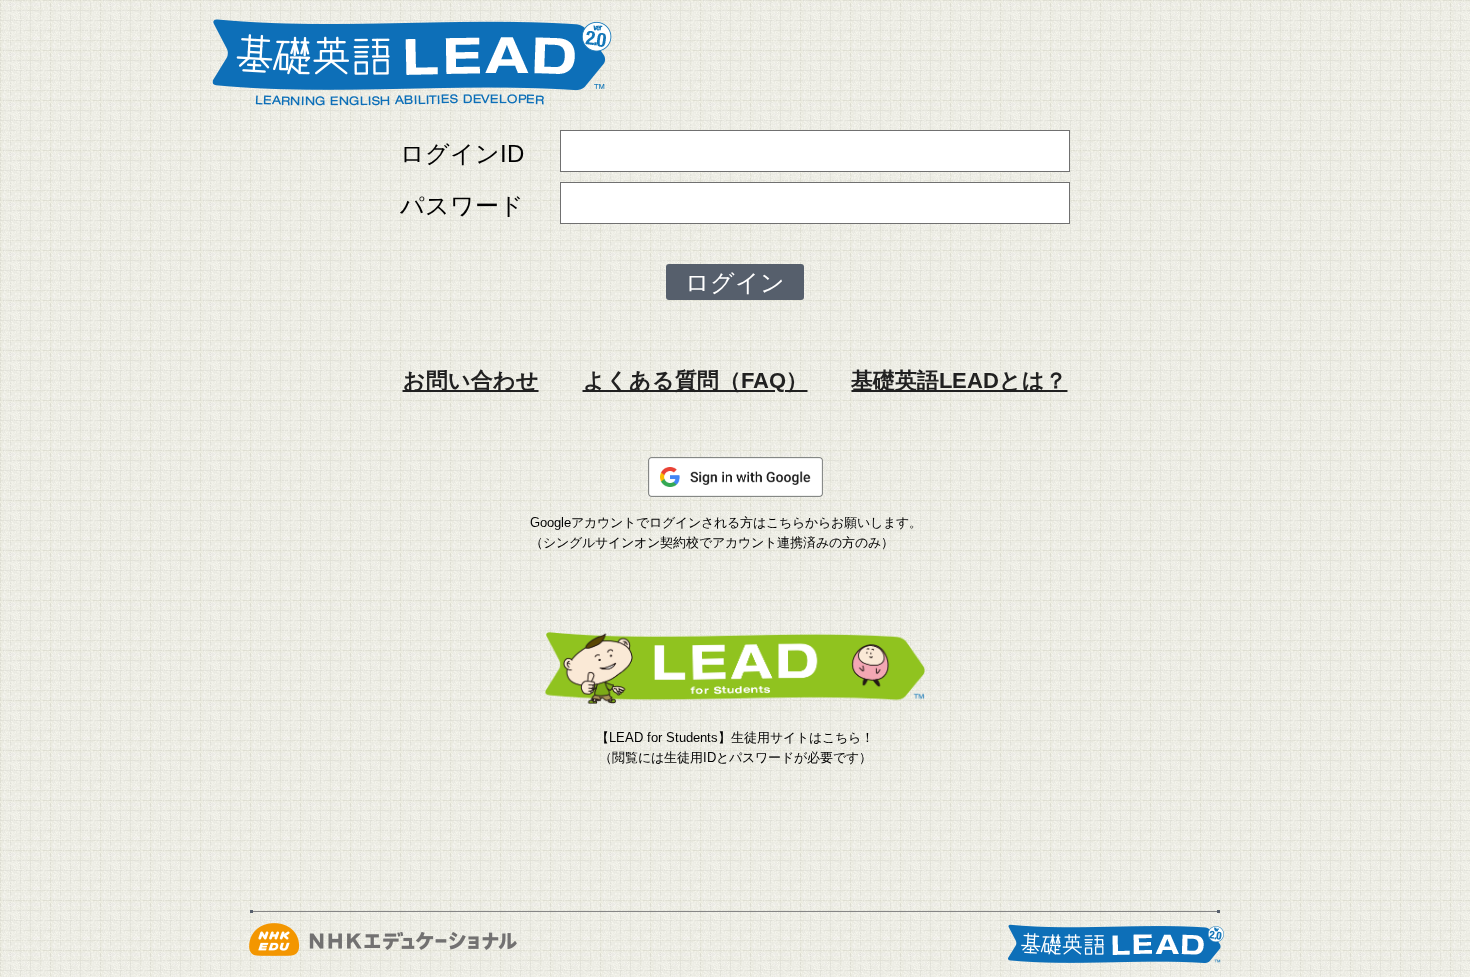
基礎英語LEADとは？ (959, 380)
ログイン (735, 282)
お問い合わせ (471, 380)
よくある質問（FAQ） (695, 380)
